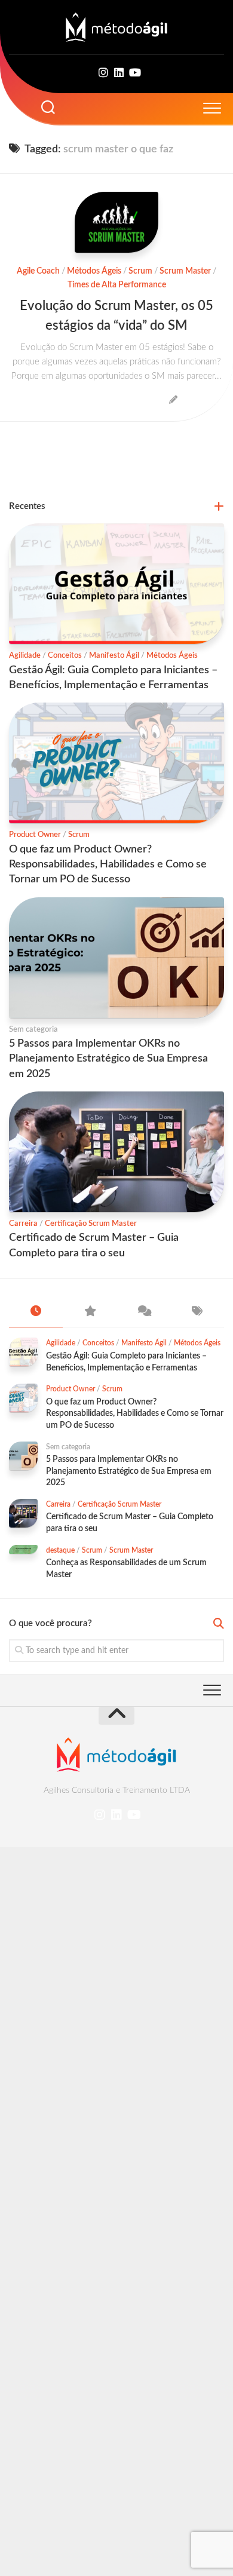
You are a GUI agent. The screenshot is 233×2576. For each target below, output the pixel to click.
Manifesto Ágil (114, 656)
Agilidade (25, 656)
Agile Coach (38, 271)
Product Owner (35, 835)
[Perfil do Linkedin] (119, 73)
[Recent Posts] (36, 1312)
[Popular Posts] (90, 1312)
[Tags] (197, 1312)
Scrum (140, 271)
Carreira (23, 1224)
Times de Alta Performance (117, 285)
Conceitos (65, 656)
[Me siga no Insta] (103, 73)
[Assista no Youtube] (134, 73)
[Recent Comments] (143, 1312)
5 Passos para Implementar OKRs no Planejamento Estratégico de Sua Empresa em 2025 (108, 1059)
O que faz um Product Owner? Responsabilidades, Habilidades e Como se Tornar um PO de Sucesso (108, 864)
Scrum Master (185, 271)
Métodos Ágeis (94, 271)
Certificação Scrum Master (91, 1224)
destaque (60, 1550)
